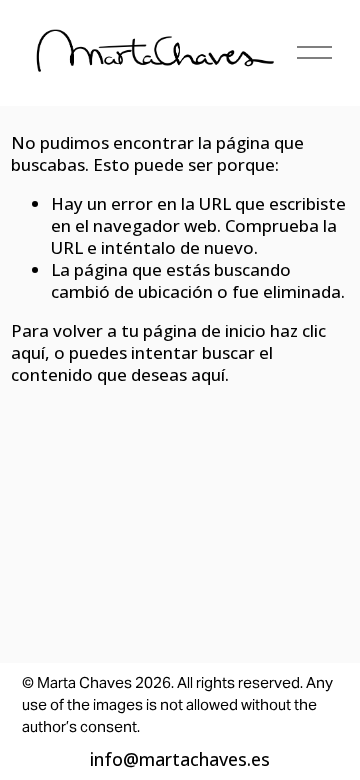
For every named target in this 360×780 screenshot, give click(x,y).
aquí (208, 374)
